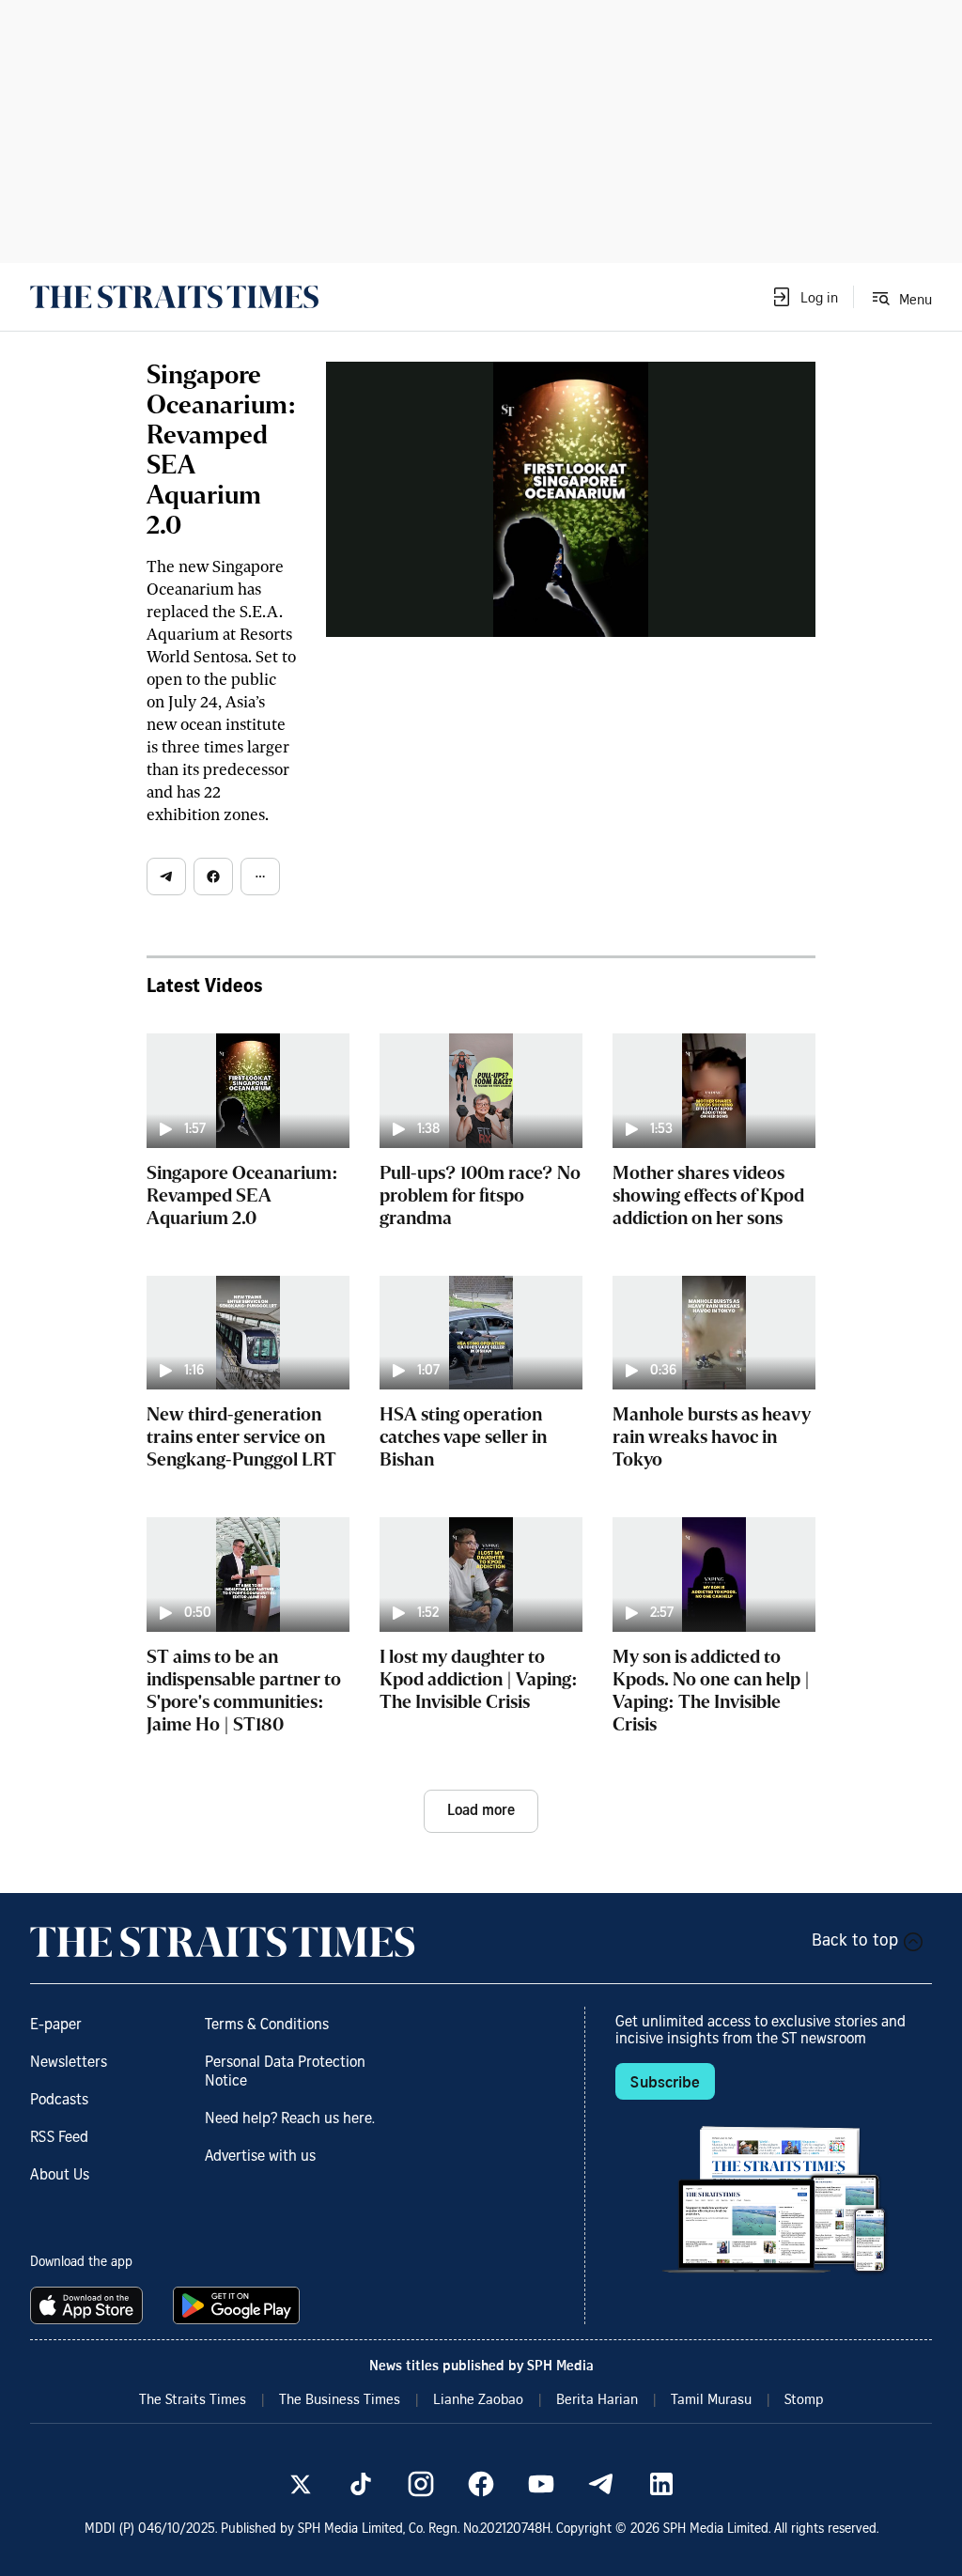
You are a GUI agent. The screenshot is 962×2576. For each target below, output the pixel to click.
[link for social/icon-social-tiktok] (361, 2484)
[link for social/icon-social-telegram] (601, 2484)
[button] (804, 297)
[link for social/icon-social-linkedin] (661, 2484)
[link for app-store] (90, 2305)
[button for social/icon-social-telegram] (166, 877)
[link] (174, 297)
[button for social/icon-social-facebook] (213, 877)
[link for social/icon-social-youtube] (541, 2484)
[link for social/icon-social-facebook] (481, 2484)
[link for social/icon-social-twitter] (301, 2484)
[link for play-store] (238, 2305)
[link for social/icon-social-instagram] (421, 2484)
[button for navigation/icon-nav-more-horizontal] (260, 877)
